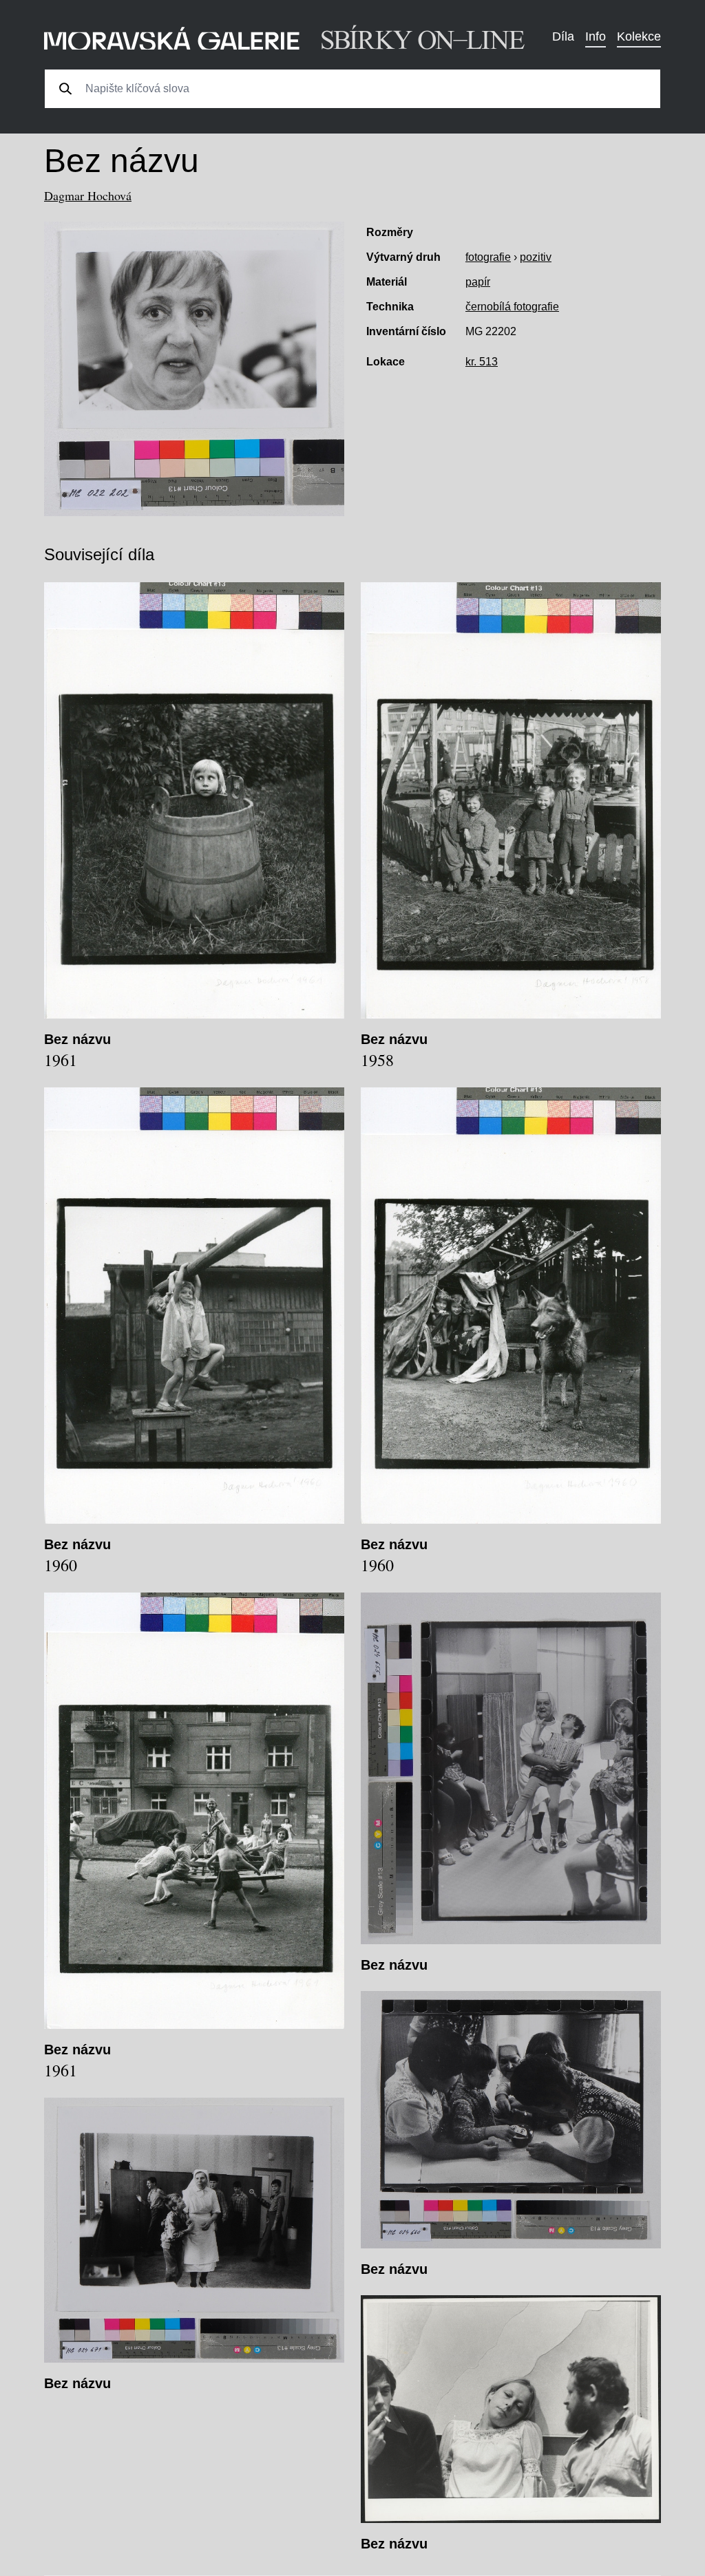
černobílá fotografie (512, 307)
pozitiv (536, 257)
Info (596, 36)
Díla (563, 36)
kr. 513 (482, 362)
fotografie (488, 257)
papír (478, 282)
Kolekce (639, 36)
